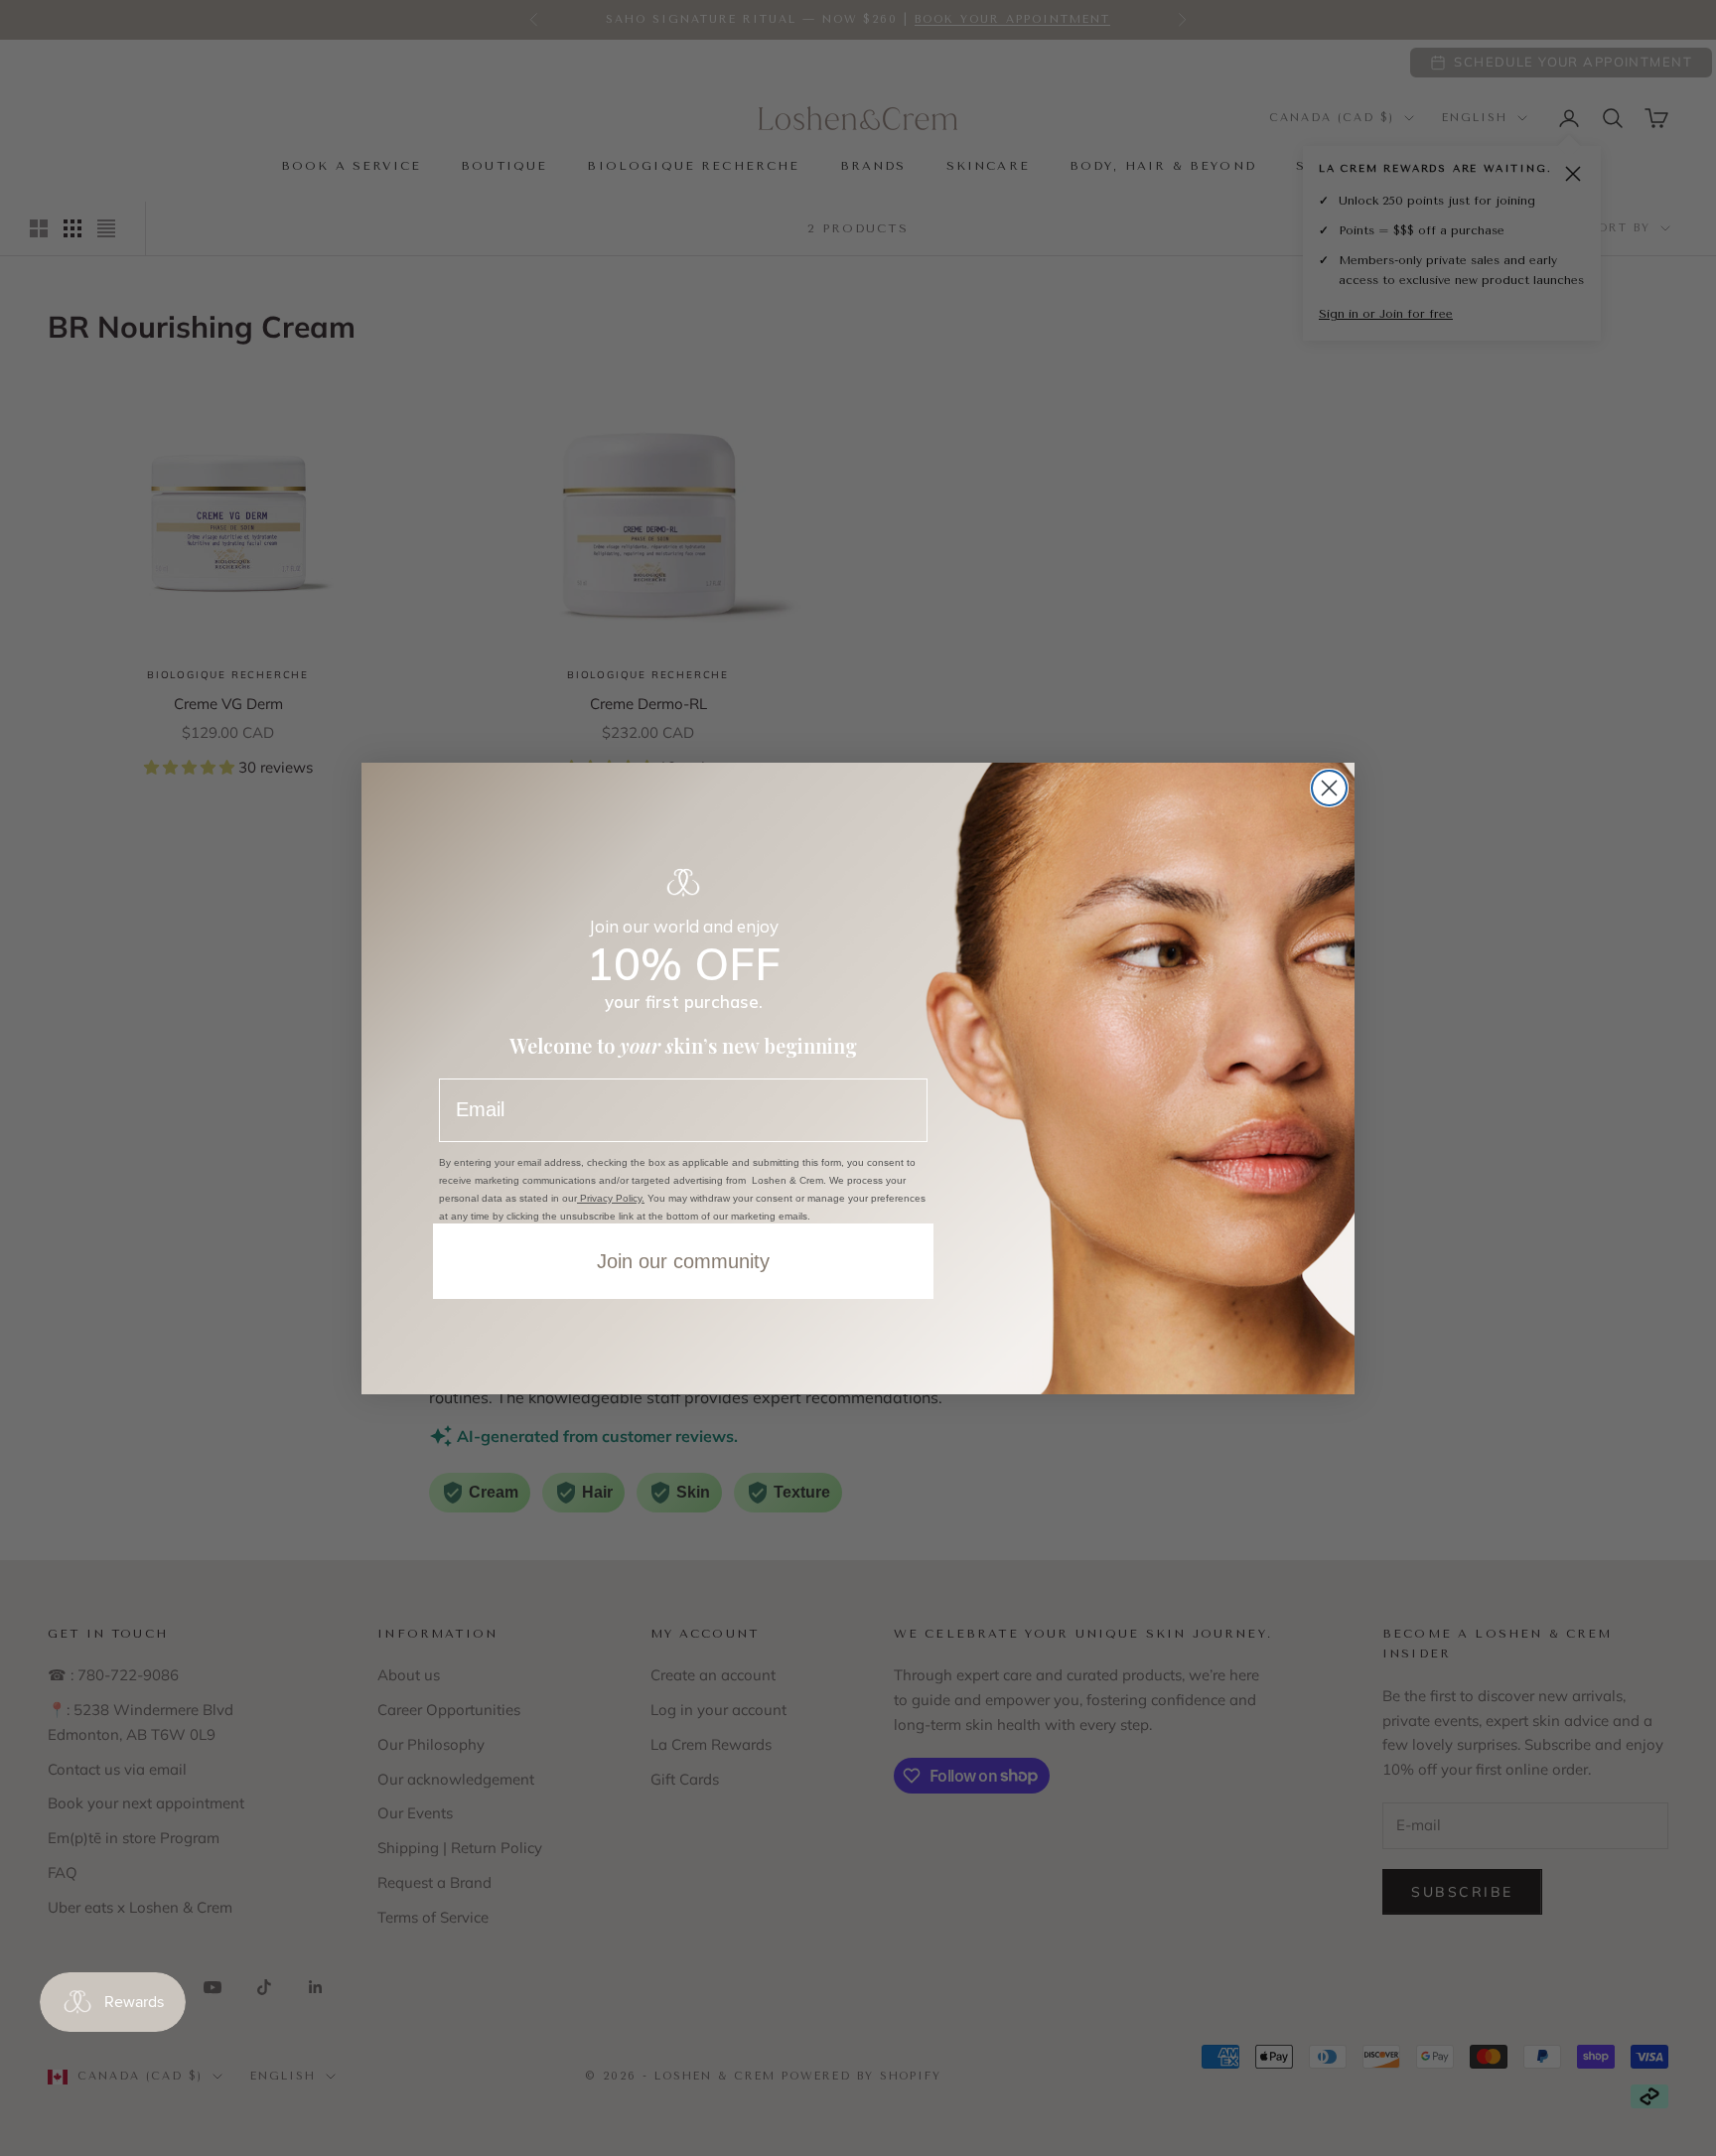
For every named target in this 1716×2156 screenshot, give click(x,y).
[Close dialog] (1329, 788)
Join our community (683, 1261)
